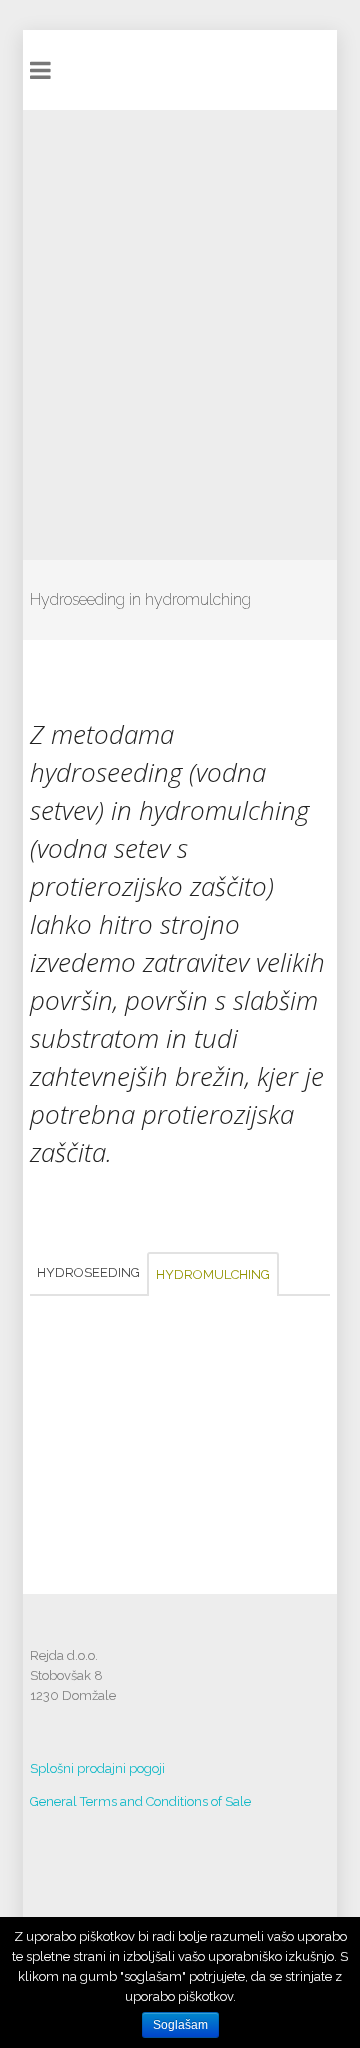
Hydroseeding (88, 1272)
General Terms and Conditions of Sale (142, 1801)
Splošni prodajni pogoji (97, 1768)
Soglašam (180, 2025)
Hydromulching (213, 1274)
